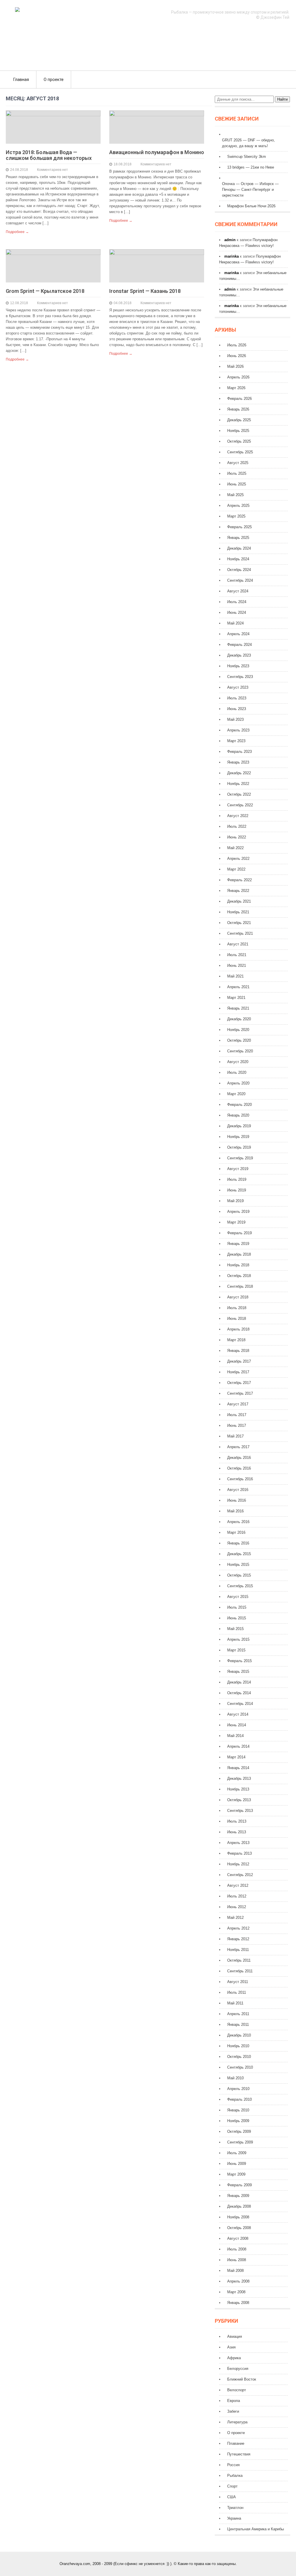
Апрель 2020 (238, 1083)
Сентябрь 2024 (240, 580)
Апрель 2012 (238, 1928)
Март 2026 (236, 388)
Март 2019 (236, 1222)
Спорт (232, 2486)
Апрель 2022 (238, 859)
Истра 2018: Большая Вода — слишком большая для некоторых (49, 155)
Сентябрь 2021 (240, 933)
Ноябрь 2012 (238, 1864)
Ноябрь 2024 (238, 559)
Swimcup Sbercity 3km (247, 157)
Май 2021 (235, 976)
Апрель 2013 (238, 1843)
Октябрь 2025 (239, 441)
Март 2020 (236, 1094)
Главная (21, 80)
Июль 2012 (237, 1896)
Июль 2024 (237, 602)
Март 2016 (236, 1532)
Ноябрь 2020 (238, 1030)
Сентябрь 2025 (240, 452)
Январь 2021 (238, 1008)
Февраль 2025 (239, 527)
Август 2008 (238, 2238)
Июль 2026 (237, 345)
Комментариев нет (52, 170)
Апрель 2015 (238, 1639)
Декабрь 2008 (239, 2206)
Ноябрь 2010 (238, 2046)
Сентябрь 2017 (240, 1393)
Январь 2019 (238, 1244)
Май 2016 (235, 1511)
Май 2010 (235, 2078)
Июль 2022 (237, 826)
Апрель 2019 (238, 1212)
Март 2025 (236, 516)
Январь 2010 (238, 2110)
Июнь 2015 (237, 1618)
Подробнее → (17, 232)
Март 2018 (236, 1340)
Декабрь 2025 (239, 420)
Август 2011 (238, 1982)
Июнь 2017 (237, 1425)
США (232, 2497)
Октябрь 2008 (239, 2228)
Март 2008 (236, 2292)
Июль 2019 (237, 1179)
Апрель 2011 (238, 2014)
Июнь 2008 (237, 2260)
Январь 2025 (238, 538)
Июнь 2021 (237, 965)
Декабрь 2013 (239, 1778)
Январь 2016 (238, 1543)
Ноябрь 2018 (238, 1265)
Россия (233, 2465)
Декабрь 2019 (239, 1126)
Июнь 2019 (237, 1190)
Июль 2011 (237, 1992)
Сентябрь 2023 (240, 677)
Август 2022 (238, 816)
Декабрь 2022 (239, 773)
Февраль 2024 (239, 645)
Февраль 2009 (239, 2185)
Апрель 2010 (238, 2089)
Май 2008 (235, 2271)
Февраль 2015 (239, 1661)
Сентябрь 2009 (240, 2142)
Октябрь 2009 (239, 2131)
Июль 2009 (237, 2153)
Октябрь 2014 (239, 1693)
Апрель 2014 (238, 1746)
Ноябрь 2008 (238, 2217)
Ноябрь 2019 (238, 1137)
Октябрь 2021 (239, 923)
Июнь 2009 (237, 2164)
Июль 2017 (237, 1415)
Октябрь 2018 (239, 1276)
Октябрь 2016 (239, 1468)
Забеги (233, 2411)
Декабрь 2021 (239, 901)
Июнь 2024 (237, 612)
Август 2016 (238, 1490)
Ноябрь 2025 (238, 431)
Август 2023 (238, 687)
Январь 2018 (238, 1351)
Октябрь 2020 (239, 1040)
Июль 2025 (237, 473)
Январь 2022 (238, 891)
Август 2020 (238, 1062)
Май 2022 (235, 848)
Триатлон (235, 2508)
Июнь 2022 (237, 837)
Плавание (236, 2443)
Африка (234, 2358)
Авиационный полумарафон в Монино (157, 152)
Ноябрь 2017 (238, 1372)
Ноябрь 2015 (238, 1565)
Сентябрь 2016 (240, 1479)
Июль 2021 (237, 955)
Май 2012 (235, 1918)
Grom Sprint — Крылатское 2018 (45, 291)
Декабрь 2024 (239, 548)
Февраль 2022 (239, 880)
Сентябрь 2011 (240, 1971)
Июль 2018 (237, 1308)
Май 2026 (235, 366)
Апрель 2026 (238, 377)
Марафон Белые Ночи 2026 (251, 206)
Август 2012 (238, 1885)
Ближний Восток (242, 2379)
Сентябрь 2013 (240, 1811)
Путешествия (239, 2454)
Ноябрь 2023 (238, 666)
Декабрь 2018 (239, 1254)
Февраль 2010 (239, 2099)
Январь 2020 (238, 1115)
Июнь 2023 (237, 709)
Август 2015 (238, 1597)
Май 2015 (235, 1629)
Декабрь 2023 (239, 655)
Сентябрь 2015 (240, 1586)
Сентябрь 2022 (240, 805)
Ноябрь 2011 (238, 1950)
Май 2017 (235, 1436)
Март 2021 (236, 998)
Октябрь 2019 (239, 1147)
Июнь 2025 (237, 484)
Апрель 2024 (238, 634)
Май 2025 (235, 495)
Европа (234, 2401)
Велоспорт (237, 2390)
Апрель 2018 (238, 1329)
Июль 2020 (237, 1072)
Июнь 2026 (237, 356)
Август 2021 (238, 944)
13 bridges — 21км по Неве (251, 167)
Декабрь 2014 (239, 1682)
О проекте (54, 80)
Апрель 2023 (238, 730)
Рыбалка (235, 2476)
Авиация (235, 2336)
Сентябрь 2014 (240, 1704)
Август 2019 (238, 1169)
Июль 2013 (237, 1821)
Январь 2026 (238, 409)
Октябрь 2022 (239, 794)
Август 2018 (238, 1297)
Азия (231, 2347)
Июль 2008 (237, 2249)
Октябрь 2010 (239, 2057)
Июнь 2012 (237, 1907)
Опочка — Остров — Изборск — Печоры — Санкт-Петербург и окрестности (250, 190)
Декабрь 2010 (239, 2035)
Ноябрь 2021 (238, 912)
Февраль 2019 (239, 1233)
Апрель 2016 (238, 1522)
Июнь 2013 (237, 1832)
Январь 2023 (238, 762)
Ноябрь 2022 (238, 784)
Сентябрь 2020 (240, 1051)
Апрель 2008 (238, 2281)
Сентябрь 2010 (240, 2067)
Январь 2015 (238, 1672)
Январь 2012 (238, 1939)
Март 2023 (236, 741)
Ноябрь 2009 (238, 2121)
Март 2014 (236, 1757)
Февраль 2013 (239, 1853)
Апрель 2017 (238, 1447)
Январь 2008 (238, 2303)
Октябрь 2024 (239, 570)
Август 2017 (238, 1404)
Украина (234, 2518)
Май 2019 (235, 1201)
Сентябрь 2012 (240, 1875)
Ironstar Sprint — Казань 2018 (145, 291)
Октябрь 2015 (239, 1575)
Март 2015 (236, 1650)
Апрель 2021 (238, 987)
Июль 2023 (237, 698)
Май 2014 (235, 1736)
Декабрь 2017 (239, 1361)
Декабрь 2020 (239, 1019)
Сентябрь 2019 (240, 1158)
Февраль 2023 (239, 752)
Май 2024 (235, 623)
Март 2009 (236, 2174)
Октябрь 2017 (239, 1383)
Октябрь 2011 (239, 1960)
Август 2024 (238, 591)
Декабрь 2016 (239, 1458)
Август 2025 (238, 463)
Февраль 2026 (239, 399)
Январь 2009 (238, 2196)
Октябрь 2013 (239, 1800)
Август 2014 (238, 1714)
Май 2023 (235, 719)
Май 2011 (235, 2003)
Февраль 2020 (239, 1105)
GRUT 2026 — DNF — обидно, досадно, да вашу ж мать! (248, 143)
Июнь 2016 (237, 1500)
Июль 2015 (237, 1607)
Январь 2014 (238, 1768)
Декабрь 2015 (239, 1554)
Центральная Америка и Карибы (256, 2529)
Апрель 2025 (238, 506)
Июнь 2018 (237, 1319)
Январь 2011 (238, 2025)
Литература (237, 2422)
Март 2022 (236, 869)
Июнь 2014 (237, 1725)
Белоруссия (238, 2369)
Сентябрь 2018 (240, 1286)
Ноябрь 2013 (238, 1789)
